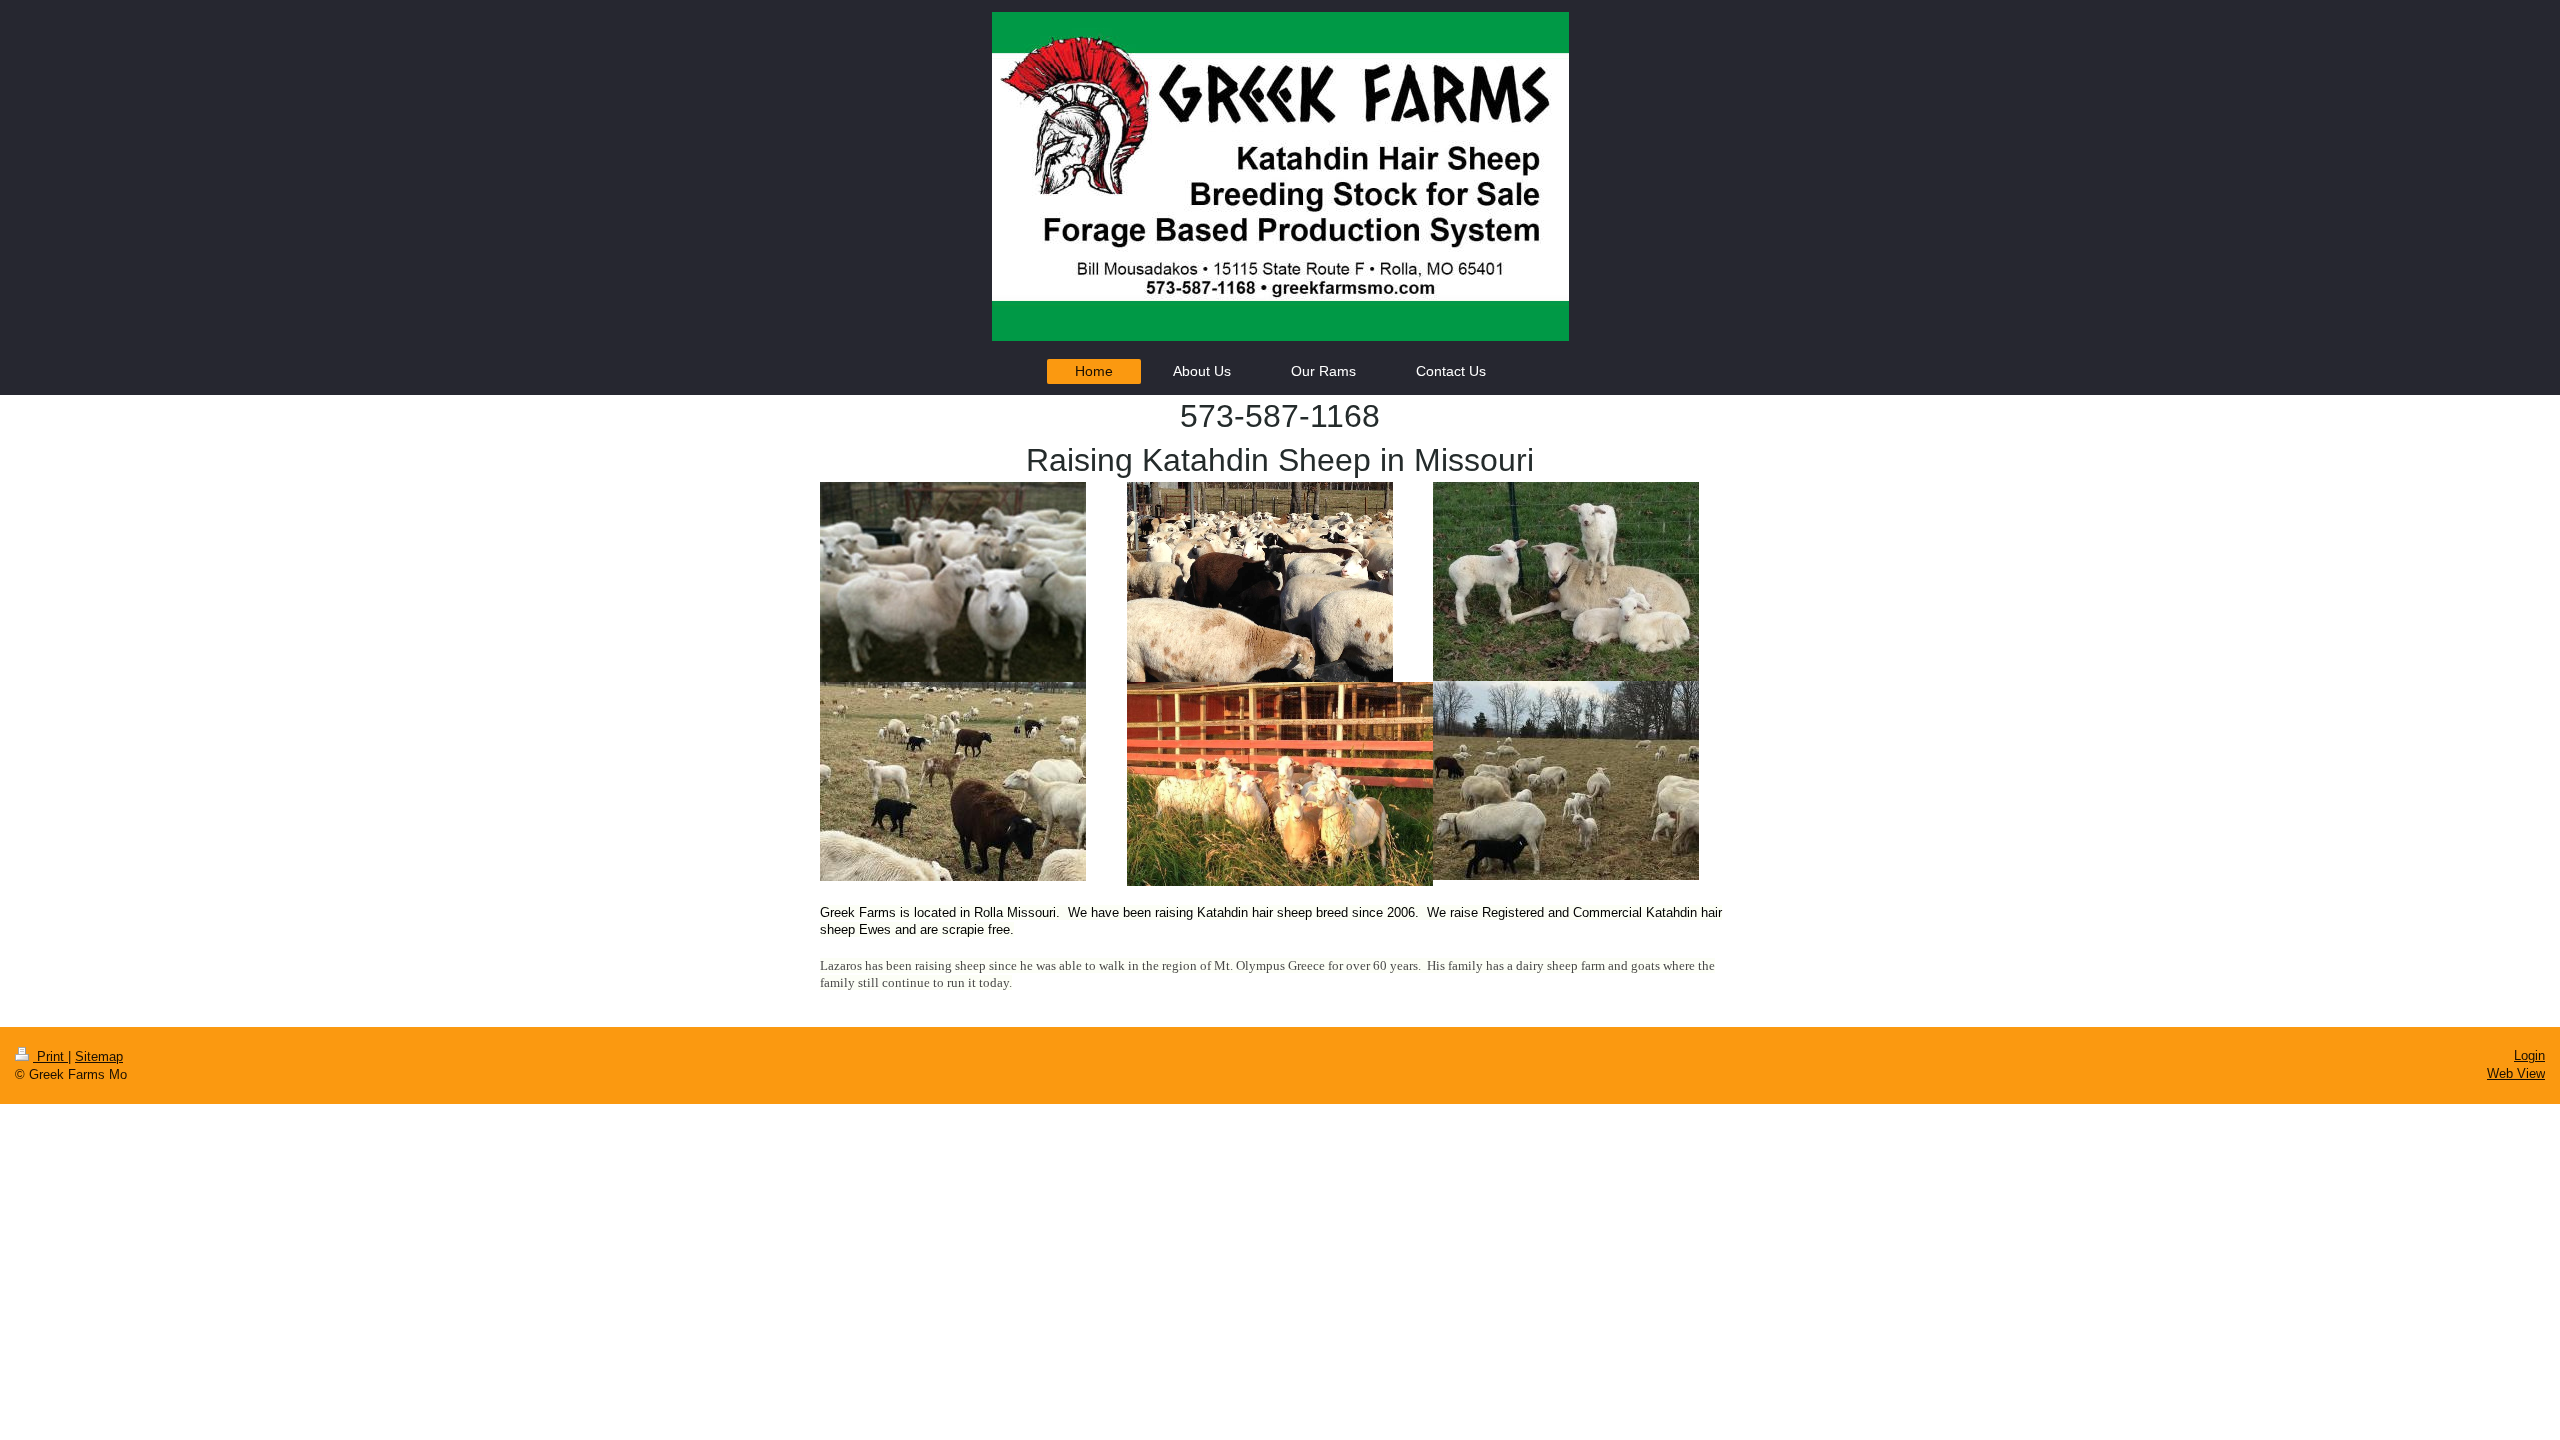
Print (50, 1056)
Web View (2516, 1073)
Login (2529, 1055)
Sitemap (99, 1056)
